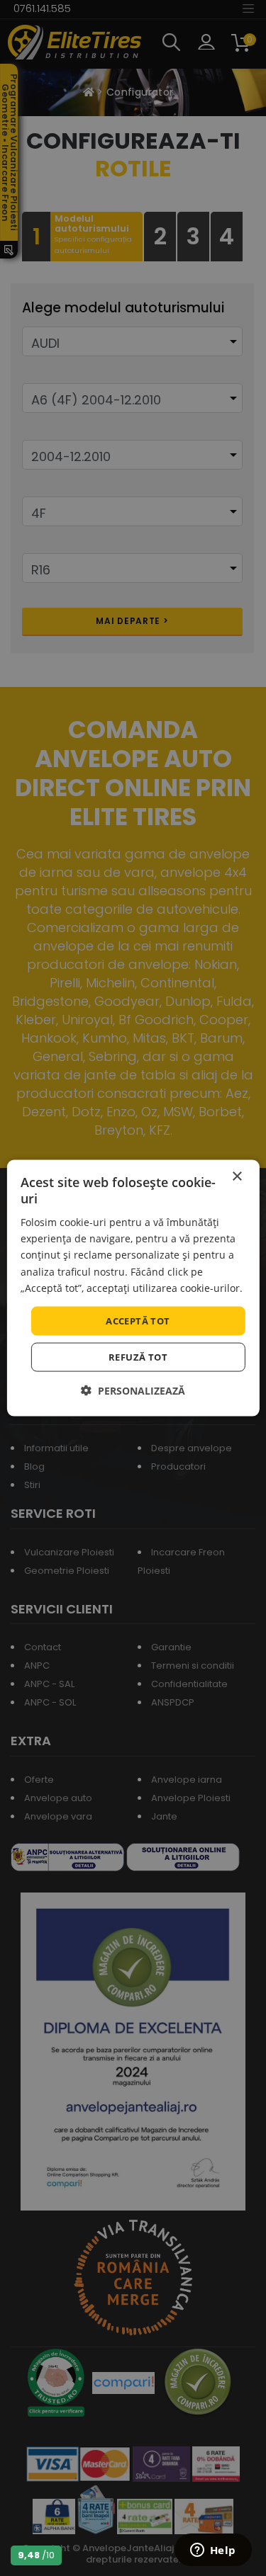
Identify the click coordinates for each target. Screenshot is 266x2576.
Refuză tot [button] (138, 1357)
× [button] (237, 1176)
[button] (133, 1391)
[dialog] (133, 1288)
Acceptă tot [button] (138, 1320)
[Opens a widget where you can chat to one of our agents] (213, 2551)
